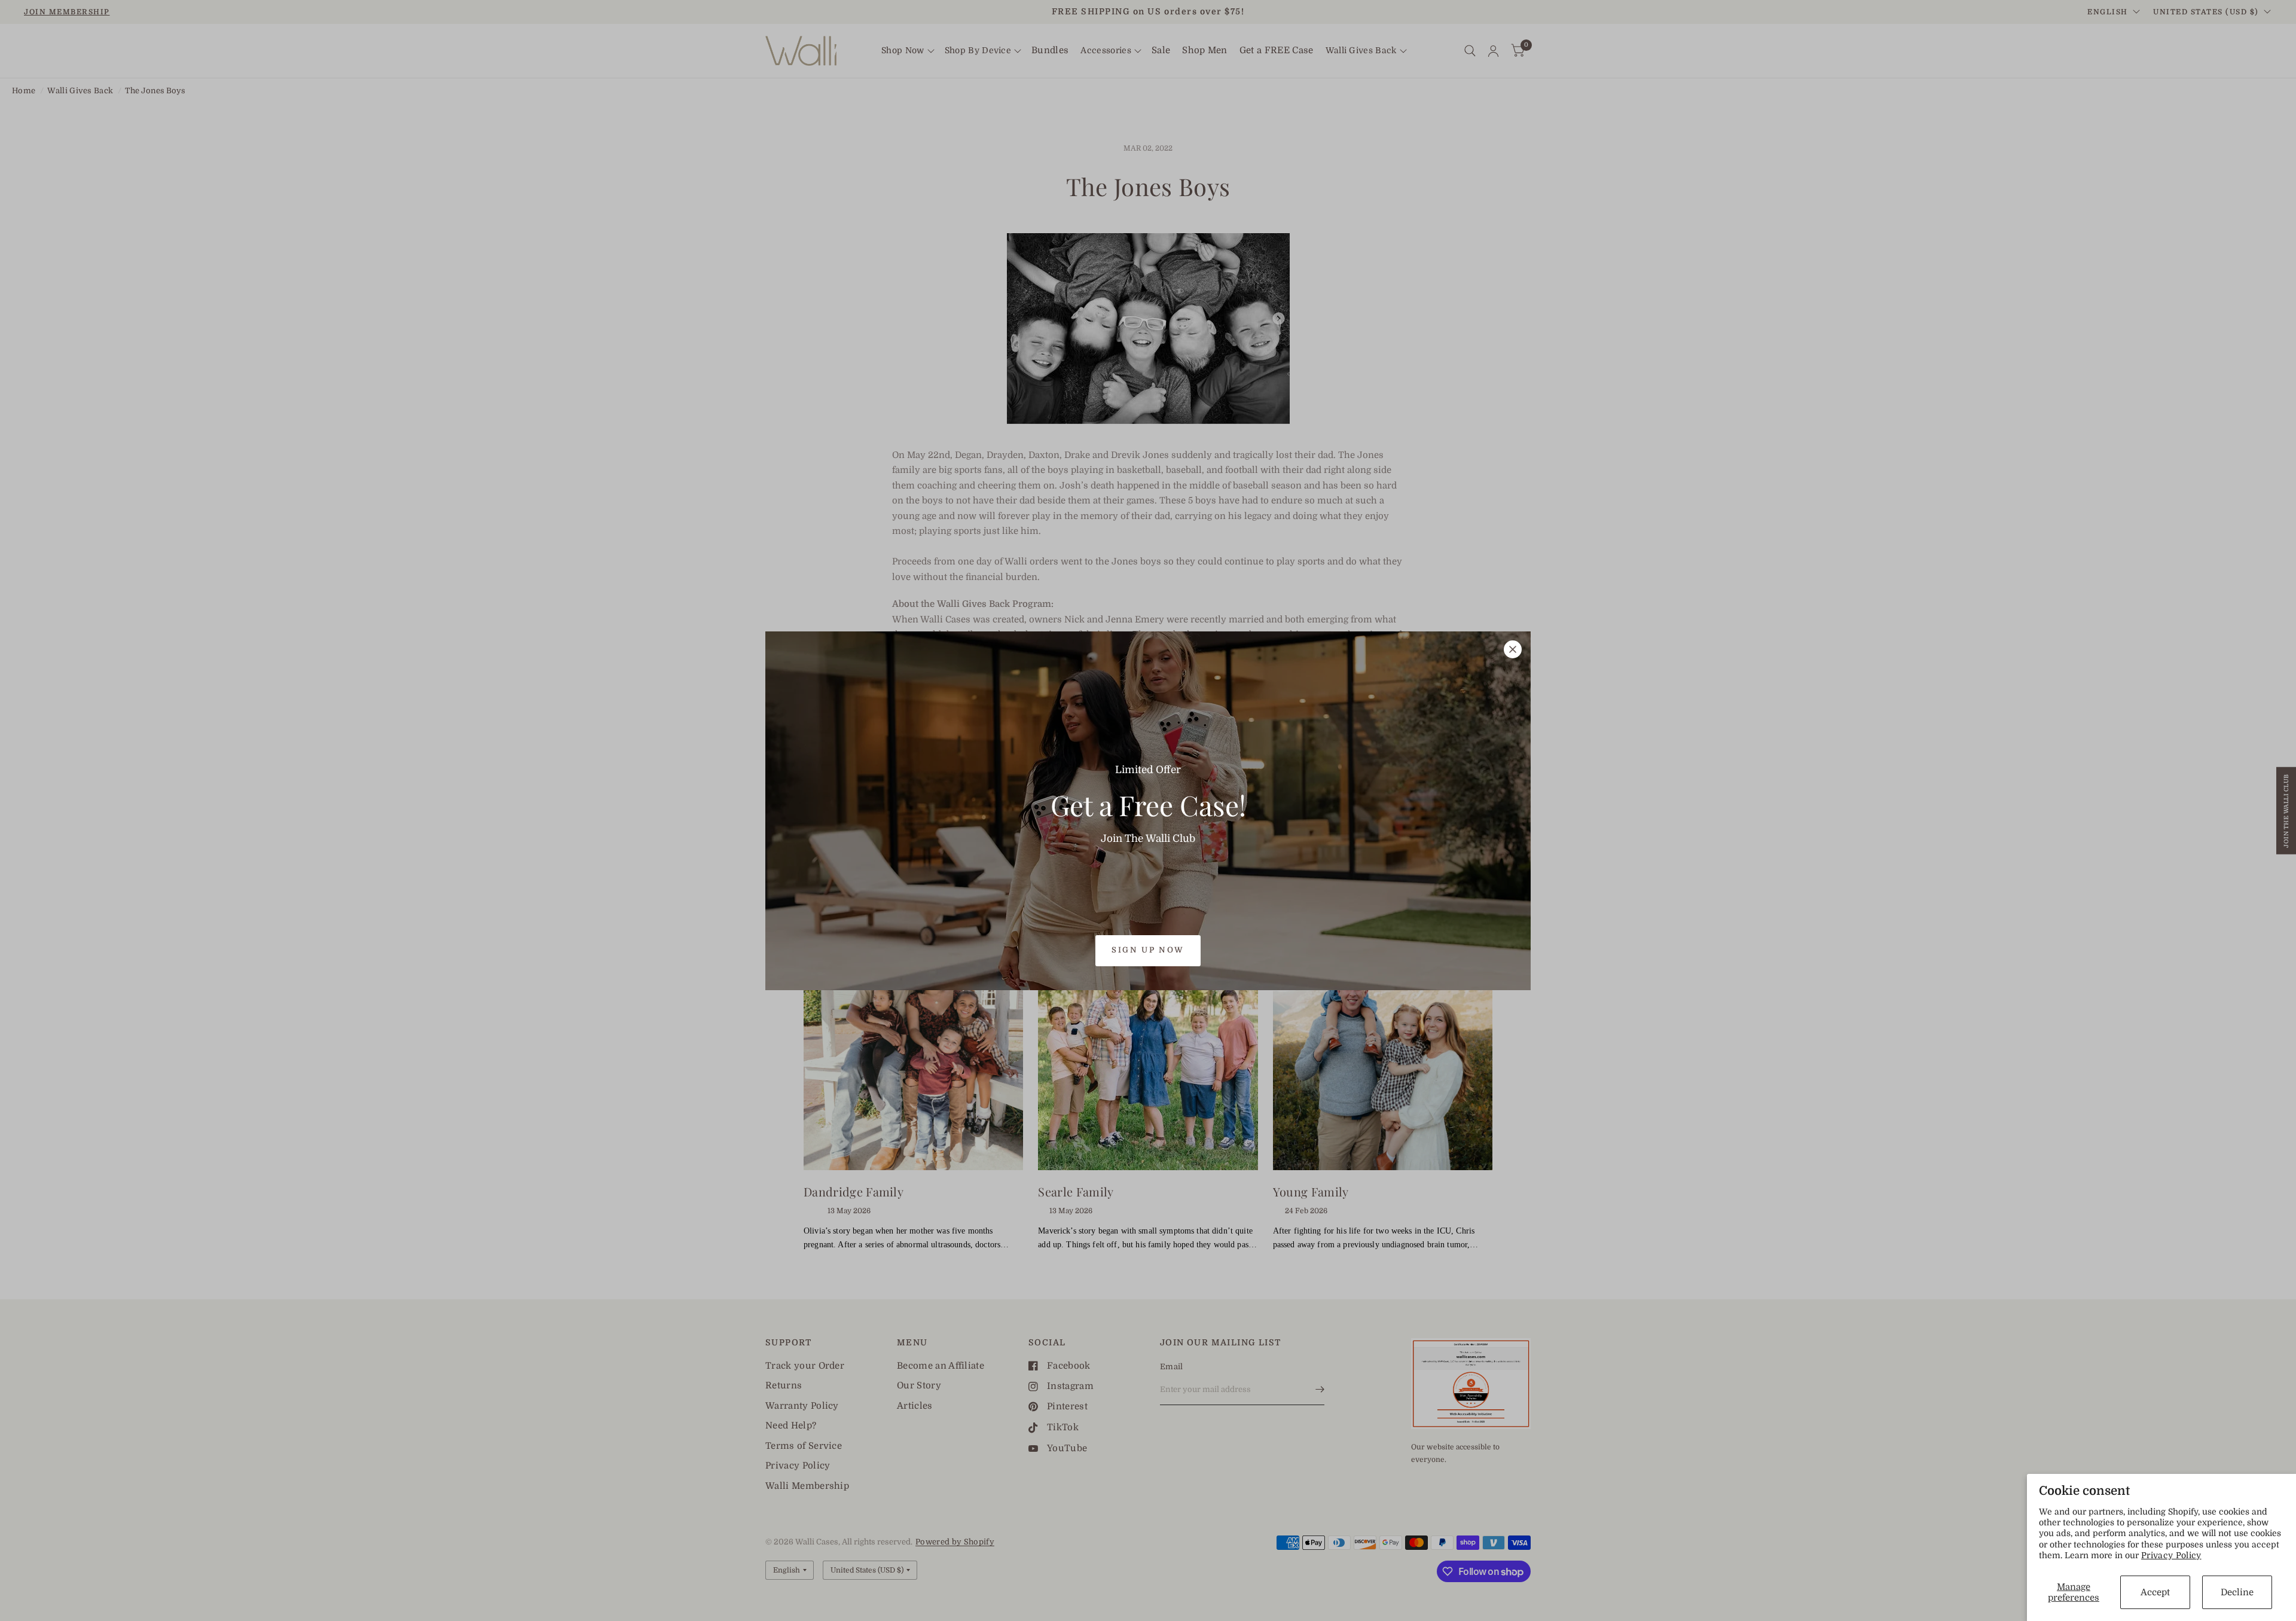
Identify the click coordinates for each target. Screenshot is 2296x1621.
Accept (2155, 1592)
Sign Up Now (1148, 950)
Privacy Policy (2171, 1555)
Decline (2237, 1592)
